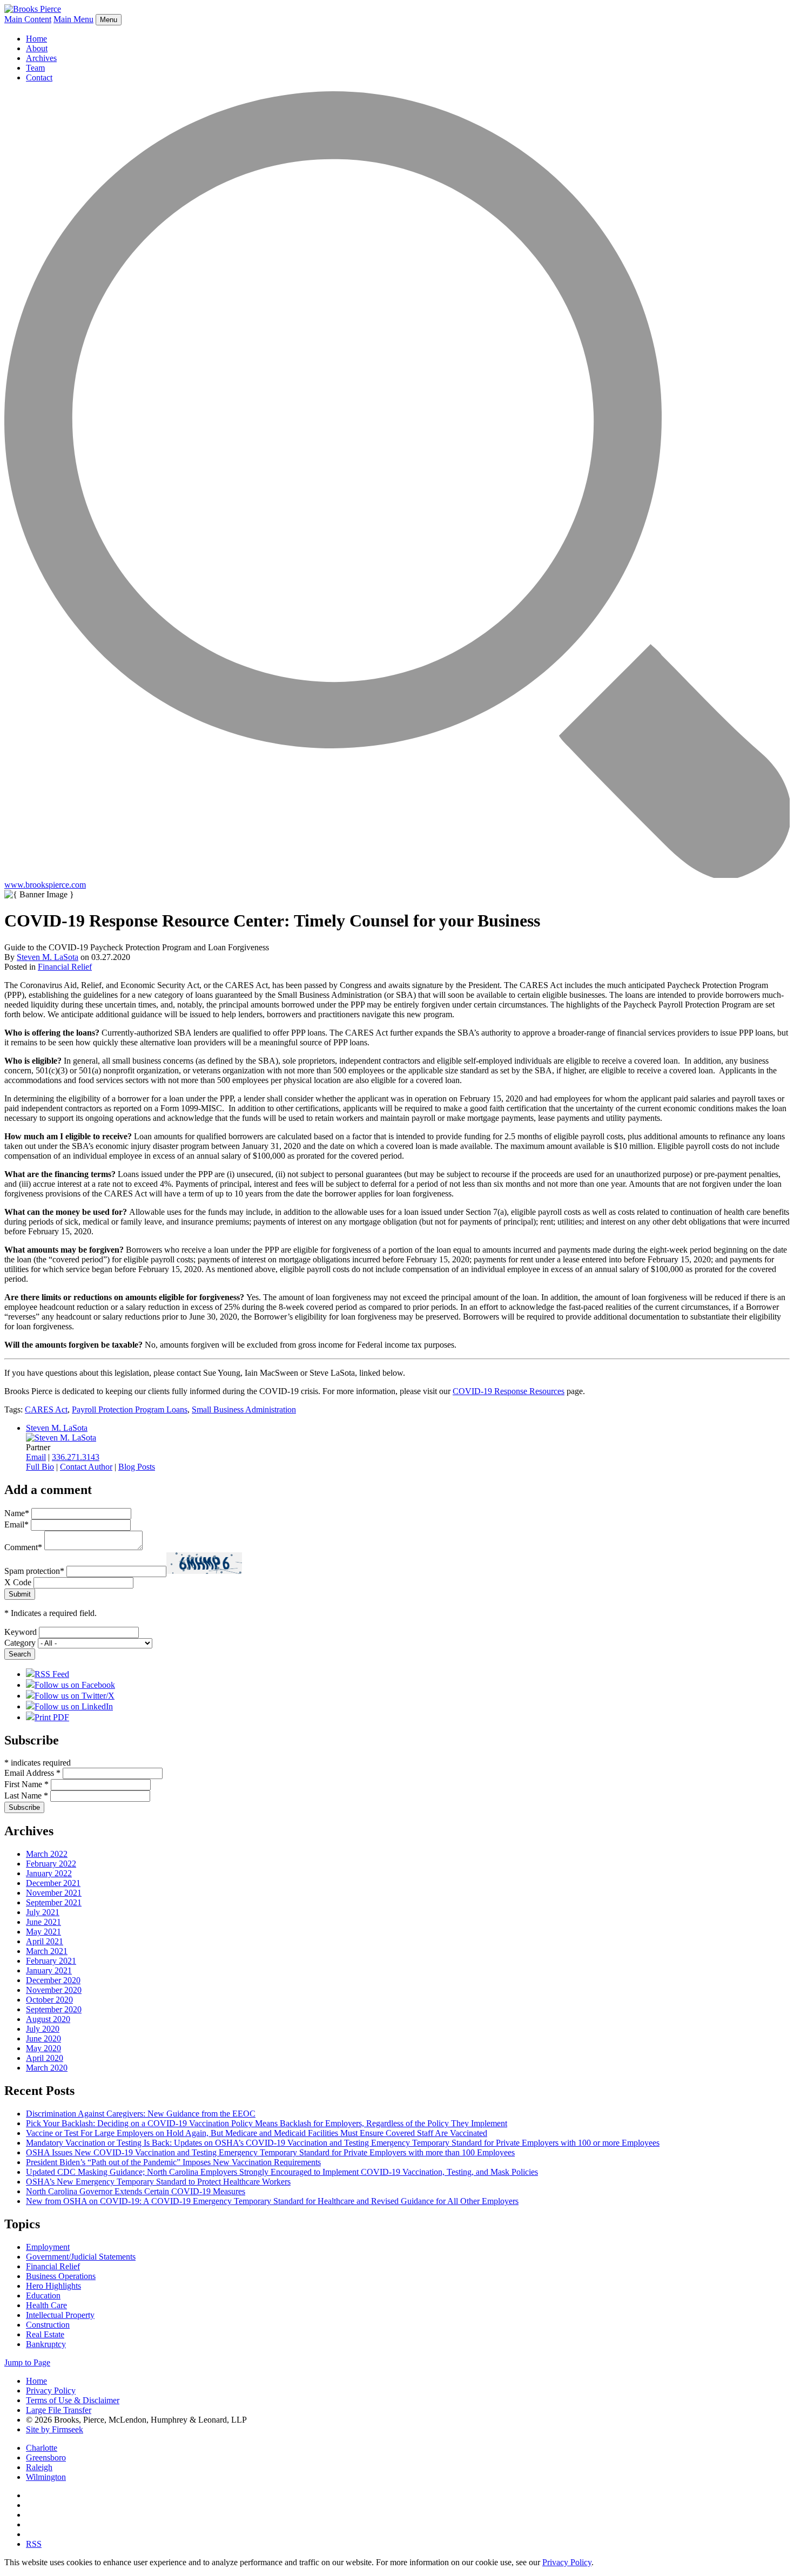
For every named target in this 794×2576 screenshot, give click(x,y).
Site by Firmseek (55, 2429)
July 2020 (43, 2029)
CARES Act (46, 1409)
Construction (48, 2325)
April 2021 (45, 1941)
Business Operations (61, 2276)
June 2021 (43, 1922)
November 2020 (54, 1990)
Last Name (26, 1796)
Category (20, 1643)
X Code (18, 1582)
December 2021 (53, 1883)
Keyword (21, 1632)
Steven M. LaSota (48, 957)
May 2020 (43, 2048)
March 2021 (47, 1951)
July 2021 (43, 1912)
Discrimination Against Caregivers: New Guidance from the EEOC (141, 2114)
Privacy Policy (51, 2391)
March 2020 (47, 2068)
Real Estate (45, 2334)
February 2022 (51, 1864)
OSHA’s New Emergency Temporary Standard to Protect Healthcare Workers (158, 2182)
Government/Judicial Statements (81, 2257)
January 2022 (49, 1873)
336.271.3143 (76, 1457)
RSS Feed (52, 1674)
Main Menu (73, 19)
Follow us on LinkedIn (74, 1706)
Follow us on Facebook (75, 1685)
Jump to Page (27, 2362)
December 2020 (53, 1980)
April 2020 (45, 2058)
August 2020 (48, 2019)
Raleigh (39, 2467)
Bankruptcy (46, 2344)
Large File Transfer (59, 2410)
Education (43, 2296)
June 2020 (43, 2039)
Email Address (32, 1773)
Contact (39, 77)
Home (36, 39)
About (37, 48)
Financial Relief (65, 967)
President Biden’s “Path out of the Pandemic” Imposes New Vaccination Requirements (173, 2162)
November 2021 (54, 1893)
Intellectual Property (60, 2315)
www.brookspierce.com (45, 885)
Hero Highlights (53, 2286)
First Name (26, 1784)
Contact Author (86, 1467)
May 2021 (43, 1932)
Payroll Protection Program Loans (130, 1409)
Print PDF (52, 1717)
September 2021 (54, 1902)
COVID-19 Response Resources (509, 1391)
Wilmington (46, 2477)
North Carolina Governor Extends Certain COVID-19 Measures (136, 2191)
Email (36, 1457)
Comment (23, 1547)
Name (17, 1513)
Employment (48, 2247)
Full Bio (40, 1467)
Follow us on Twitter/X (75, 1696)
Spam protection (34, 1571)
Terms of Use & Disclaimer (73, 2400)
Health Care (46, 2305)
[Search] (397, 875)
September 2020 (54, 2009)
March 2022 (47, 1854)
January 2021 (49, 1970)
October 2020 (49, 2000)
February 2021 (51, 1961)
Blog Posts (137, 1467)
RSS (34, 2544)
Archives (41, 58)
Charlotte (42, 2448)
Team (35, 68)
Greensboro (46, 2457)
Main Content (28, 19)
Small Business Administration (244, 1409)
